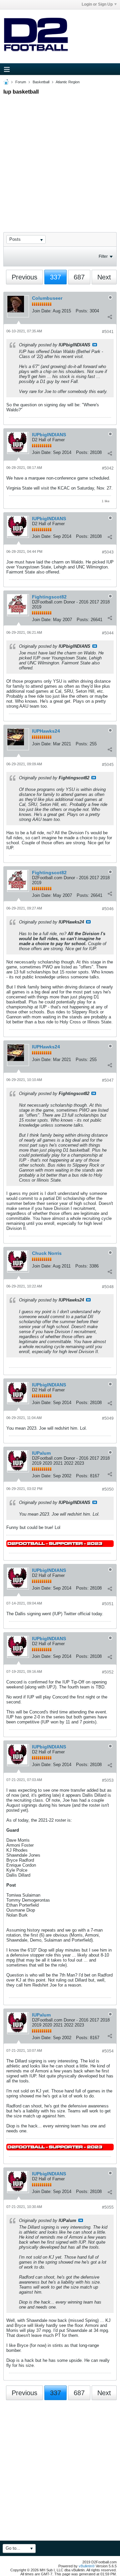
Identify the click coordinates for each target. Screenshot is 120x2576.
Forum (21, 82)
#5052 (108, 1672)
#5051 (108, 1604)
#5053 (108, 1780)
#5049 (108, 1418)
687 (79, 277)
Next (104, 277)
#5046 (108, 909)
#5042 (108, 468)
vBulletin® (87, 2566)
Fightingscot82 (49, 597)
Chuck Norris (47, 1253)
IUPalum (41, 1453)
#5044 (108, 633)
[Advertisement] (60, 158)
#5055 (108, 2207)
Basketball (41, 82)
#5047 (108, 1080)
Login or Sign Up (97, 4)
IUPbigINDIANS (49, 435)
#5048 (108, 1287)
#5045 (108, 765)
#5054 (108, 2051)
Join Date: (42, 311)
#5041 (108, 332)
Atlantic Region (68, 82)
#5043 (108, 552)
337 (55, 277)
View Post (95, 345)
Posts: (82, 311)
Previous (24, 277)
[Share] (110, 317)
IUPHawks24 (46, 731)
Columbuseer (47, 298)
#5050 (108, 1489)
